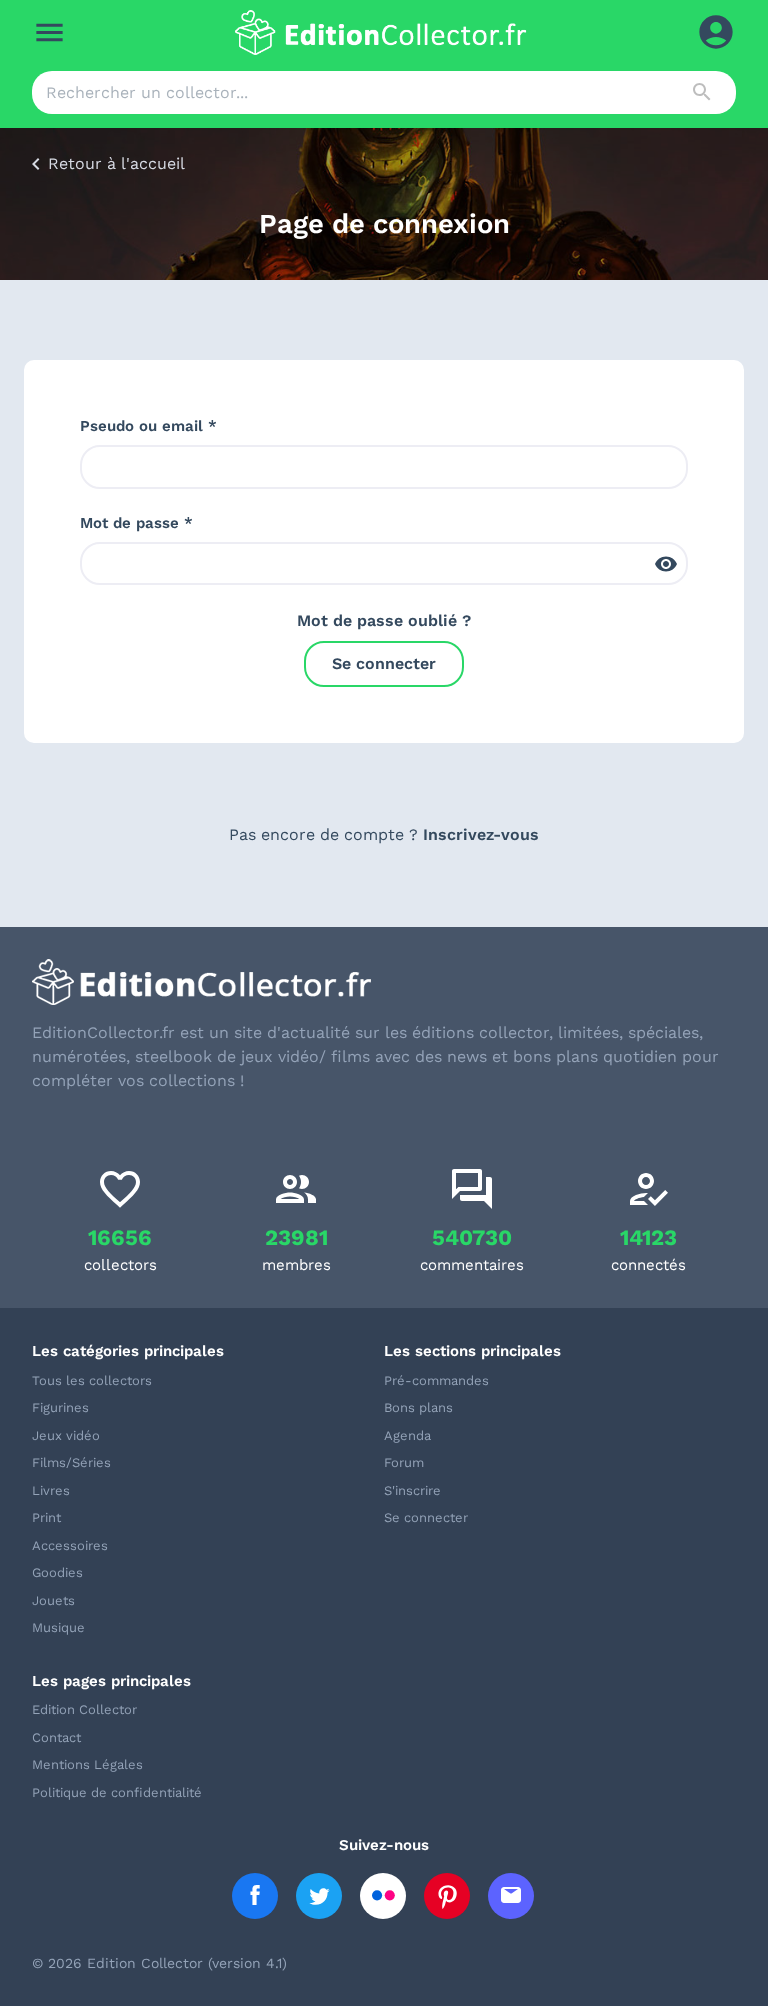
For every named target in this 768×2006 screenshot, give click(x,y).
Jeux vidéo (66, 1435)
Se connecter (384, 663)
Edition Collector (84, 1709)
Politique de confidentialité (117, 1792)
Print (46, 1517)
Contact (56, 1737)
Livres (51, 1490)
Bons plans (418, 1407)
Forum (404, 1462)
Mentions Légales (87, 1764)
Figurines (60, 1407)
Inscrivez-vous (481, 834)
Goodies (57, 1572)
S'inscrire (412, 1490)
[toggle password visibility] (666, 564)
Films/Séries (71, 1462)
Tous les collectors (92, 1380)
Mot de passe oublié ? (384, 620)
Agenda (407, 1435)
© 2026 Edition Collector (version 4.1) (159, 1963)
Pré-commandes (436, 1380)
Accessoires (70, 1545)
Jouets (53, 1600)
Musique (58, 1627)
